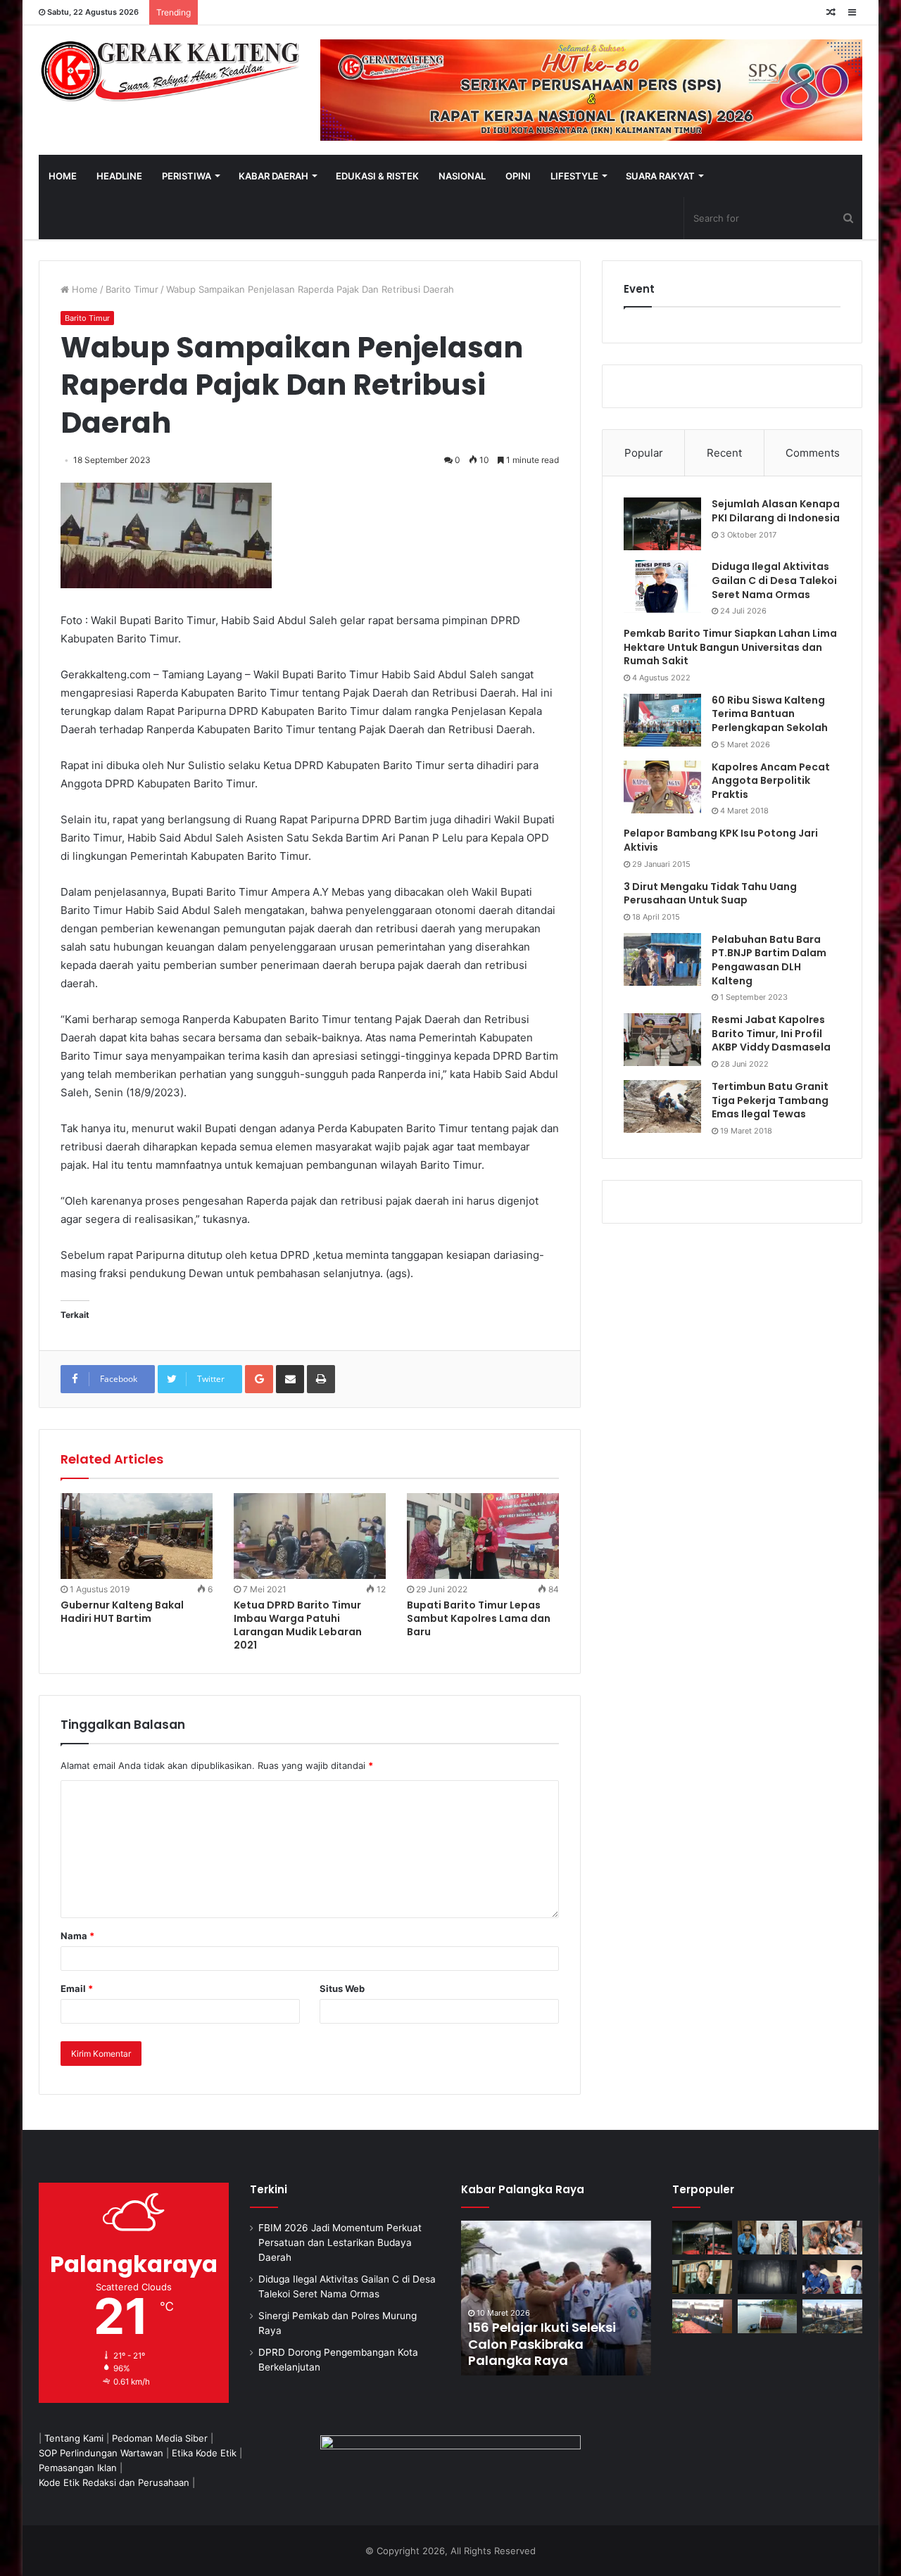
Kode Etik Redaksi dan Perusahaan (114, 2482)
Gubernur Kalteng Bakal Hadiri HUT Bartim (122, 1612)
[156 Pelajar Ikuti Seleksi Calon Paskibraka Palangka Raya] (556, 2298)
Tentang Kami (74, 2438)
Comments (813, 453)
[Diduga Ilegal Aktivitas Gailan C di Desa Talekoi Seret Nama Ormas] (662, 586)
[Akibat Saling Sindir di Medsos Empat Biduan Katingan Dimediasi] (832, 2238)
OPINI (518, 176)
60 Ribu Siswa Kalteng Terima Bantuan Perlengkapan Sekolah (770, 714)
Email (77, 1988)
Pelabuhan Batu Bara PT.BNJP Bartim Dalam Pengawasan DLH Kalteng (769, 960)
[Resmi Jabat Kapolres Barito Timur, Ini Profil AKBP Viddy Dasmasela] (662, 1040)
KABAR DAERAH (273, 176)
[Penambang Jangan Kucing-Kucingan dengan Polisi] (832, 2316)
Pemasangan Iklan (78, 2468)
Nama (77, 1936)
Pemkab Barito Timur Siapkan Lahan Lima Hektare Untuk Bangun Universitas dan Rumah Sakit (730, 647)
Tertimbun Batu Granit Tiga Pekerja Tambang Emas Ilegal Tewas (770, 1100)
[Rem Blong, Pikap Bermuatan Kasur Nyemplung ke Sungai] (768, 2316)
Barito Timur (132, 289)
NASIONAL (462, 176)
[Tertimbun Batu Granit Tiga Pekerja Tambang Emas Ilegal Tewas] (662, 1106)
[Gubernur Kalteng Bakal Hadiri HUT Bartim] (137, 1536)
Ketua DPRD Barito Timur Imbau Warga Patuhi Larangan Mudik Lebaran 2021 (298, 1625)
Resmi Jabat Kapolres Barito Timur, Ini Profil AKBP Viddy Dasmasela (771, 1033)
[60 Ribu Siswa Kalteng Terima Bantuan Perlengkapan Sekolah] (662, 720)
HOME (63, 176)
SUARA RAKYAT (660, 176)
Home (83, 289)
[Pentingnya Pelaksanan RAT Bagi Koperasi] (832, 2277)
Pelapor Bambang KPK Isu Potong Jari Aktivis (721, 840)
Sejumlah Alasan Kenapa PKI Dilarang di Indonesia (776, 511)
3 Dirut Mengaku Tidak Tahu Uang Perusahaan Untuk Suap (710, 894)
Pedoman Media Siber (160, 2438)
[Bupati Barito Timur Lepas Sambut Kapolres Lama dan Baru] (483, 1536)
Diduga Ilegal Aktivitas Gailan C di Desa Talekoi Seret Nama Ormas (774, 580)
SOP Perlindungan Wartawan (101, 2453)
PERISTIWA (187, 176)
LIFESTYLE (574, 176)
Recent (724, 453)
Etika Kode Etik (204, 2453)
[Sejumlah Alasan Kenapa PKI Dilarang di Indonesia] (662, 524)
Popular (644, 453)
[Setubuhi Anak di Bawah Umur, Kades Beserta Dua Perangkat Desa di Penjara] (768, 2238)
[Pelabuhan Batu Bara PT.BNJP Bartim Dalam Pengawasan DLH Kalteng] (662, 959)
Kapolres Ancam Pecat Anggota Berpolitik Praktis (771, 781)
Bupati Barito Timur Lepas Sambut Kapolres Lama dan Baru (479, 1618)
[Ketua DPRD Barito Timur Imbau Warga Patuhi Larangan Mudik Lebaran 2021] (310, 1536)
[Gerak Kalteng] (169, 70)
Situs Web (342, 1988)
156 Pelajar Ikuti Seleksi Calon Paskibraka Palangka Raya (542, 2344)
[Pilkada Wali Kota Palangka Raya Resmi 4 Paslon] (702, 2316)
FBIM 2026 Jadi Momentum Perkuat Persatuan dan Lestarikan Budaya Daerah (340, 2242)
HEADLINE (119, 176)
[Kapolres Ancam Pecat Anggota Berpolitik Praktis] (662, 787)
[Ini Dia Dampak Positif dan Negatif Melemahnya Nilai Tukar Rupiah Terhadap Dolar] (702, 2277)
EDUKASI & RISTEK (377, 176)
